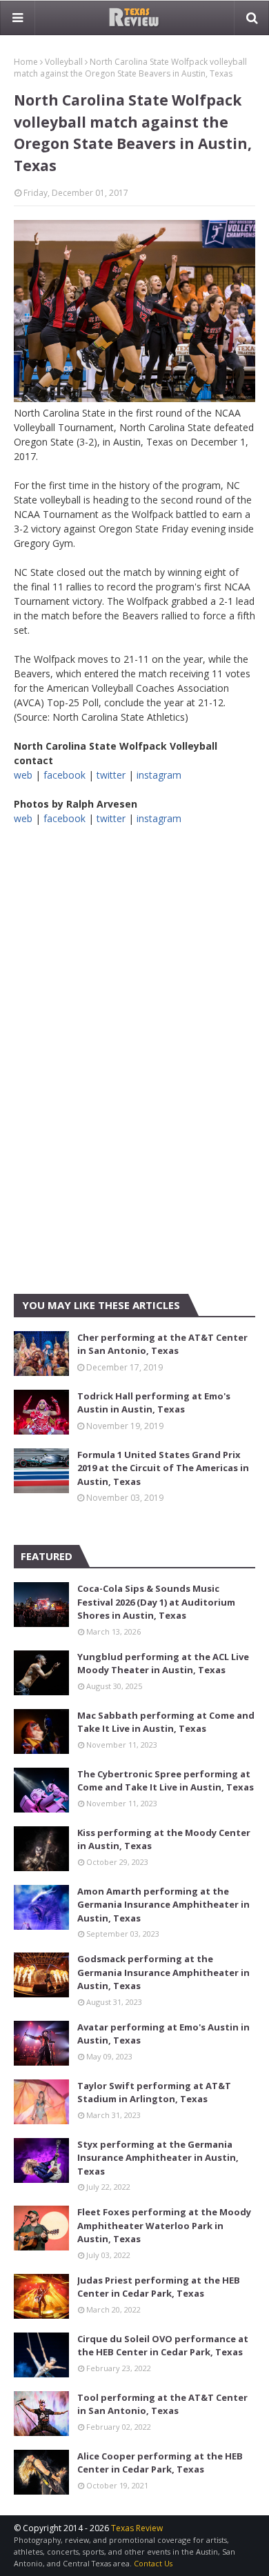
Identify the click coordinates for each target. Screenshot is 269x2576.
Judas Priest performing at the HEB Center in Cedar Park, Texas (159, 2287)
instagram (159, 775)
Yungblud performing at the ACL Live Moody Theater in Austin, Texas (163, 1664)
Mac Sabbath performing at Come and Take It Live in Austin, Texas (166, 1722)
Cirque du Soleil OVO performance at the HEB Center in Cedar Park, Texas (163, 2346)
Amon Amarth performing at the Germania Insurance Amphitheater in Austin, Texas (163, 1905)
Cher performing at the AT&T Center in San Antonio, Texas (162, 1344)
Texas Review (137, 2528)
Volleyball (64, 62)
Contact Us (153, 2563)
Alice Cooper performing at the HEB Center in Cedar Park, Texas (160, 2463)
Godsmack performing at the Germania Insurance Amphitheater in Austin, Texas (163, 1972)
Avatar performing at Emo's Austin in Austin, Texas (163, 2034)
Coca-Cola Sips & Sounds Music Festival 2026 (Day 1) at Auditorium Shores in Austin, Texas (156, 1602)
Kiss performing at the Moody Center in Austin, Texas (164, 1839)
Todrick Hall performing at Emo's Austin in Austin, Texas (154, 1403)
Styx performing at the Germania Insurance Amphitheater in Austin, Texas (158, 2158)
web (23, 775)
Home (26, 62)
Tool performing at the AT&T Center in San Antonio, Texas (162, 2404)
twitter (111, 775)
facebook (64, 775)
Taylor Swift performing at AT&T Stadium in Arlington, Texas (154, 2093)
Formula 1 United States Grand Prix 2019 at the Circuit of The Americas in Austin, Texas (163, 1468)
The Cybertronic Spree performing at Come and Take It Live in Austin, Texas (166, 1781)
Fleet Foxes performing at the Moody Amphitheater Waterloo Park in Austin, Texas (164, 2225)
